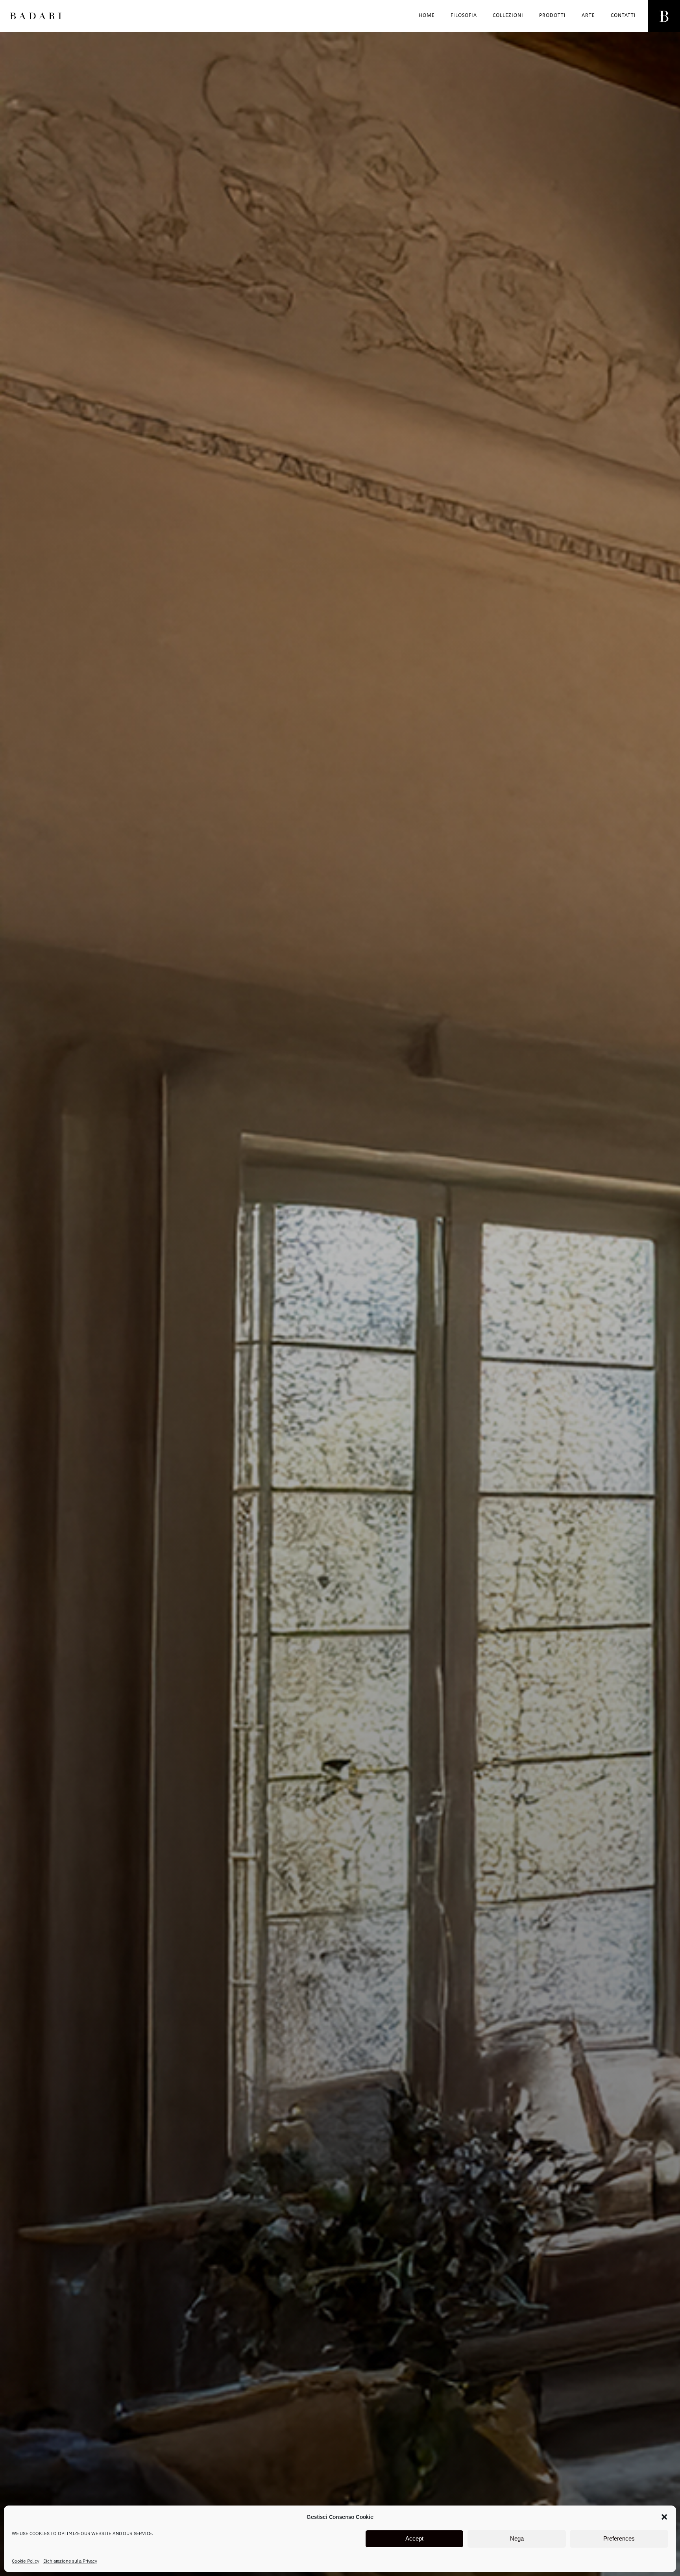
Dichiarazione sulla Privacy (70, 2561)
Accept (414, 2539)
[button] (664, 2517)
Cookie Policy (26, 2561)
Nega (517, 2539)
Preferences (619, 2539)
